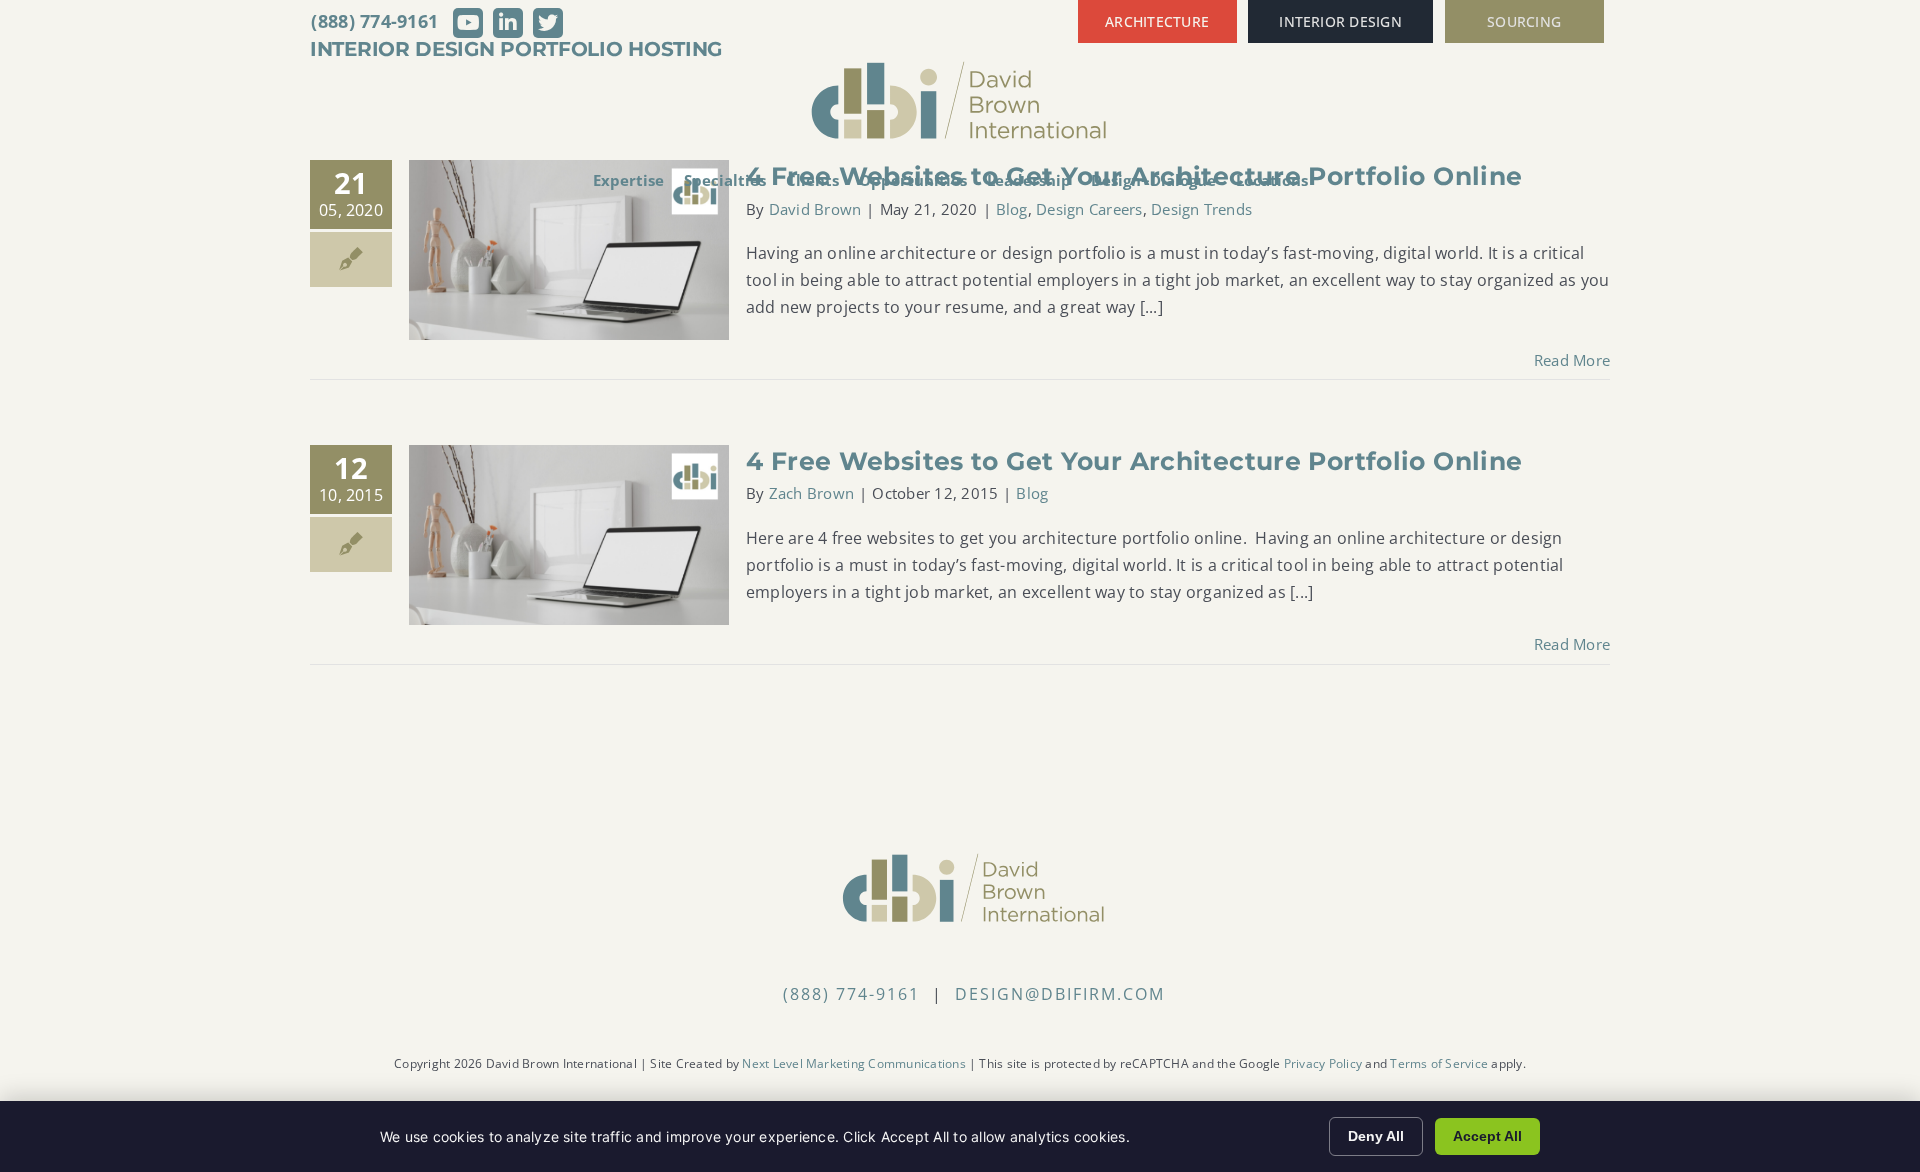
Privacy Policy (1323, 1063)
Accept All (1487, 1136)
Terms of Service (1439, 1063)
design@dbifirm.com (1060, 994)
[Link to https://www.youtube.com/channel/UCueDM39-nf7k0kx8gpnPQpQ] (468, 23)
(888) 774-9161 (374, 21)
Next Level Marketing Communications (853, 1063)
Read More (1572, 360)
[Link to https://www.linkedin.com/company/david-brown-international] (508, 23)
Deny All (1376, 1136)
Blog (1032, 493)
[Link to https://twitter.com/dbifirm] (548, 23)
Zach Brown (811, 493)
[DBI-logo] (960, 68)
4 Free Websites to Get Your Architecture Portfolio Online (1134, 461)
